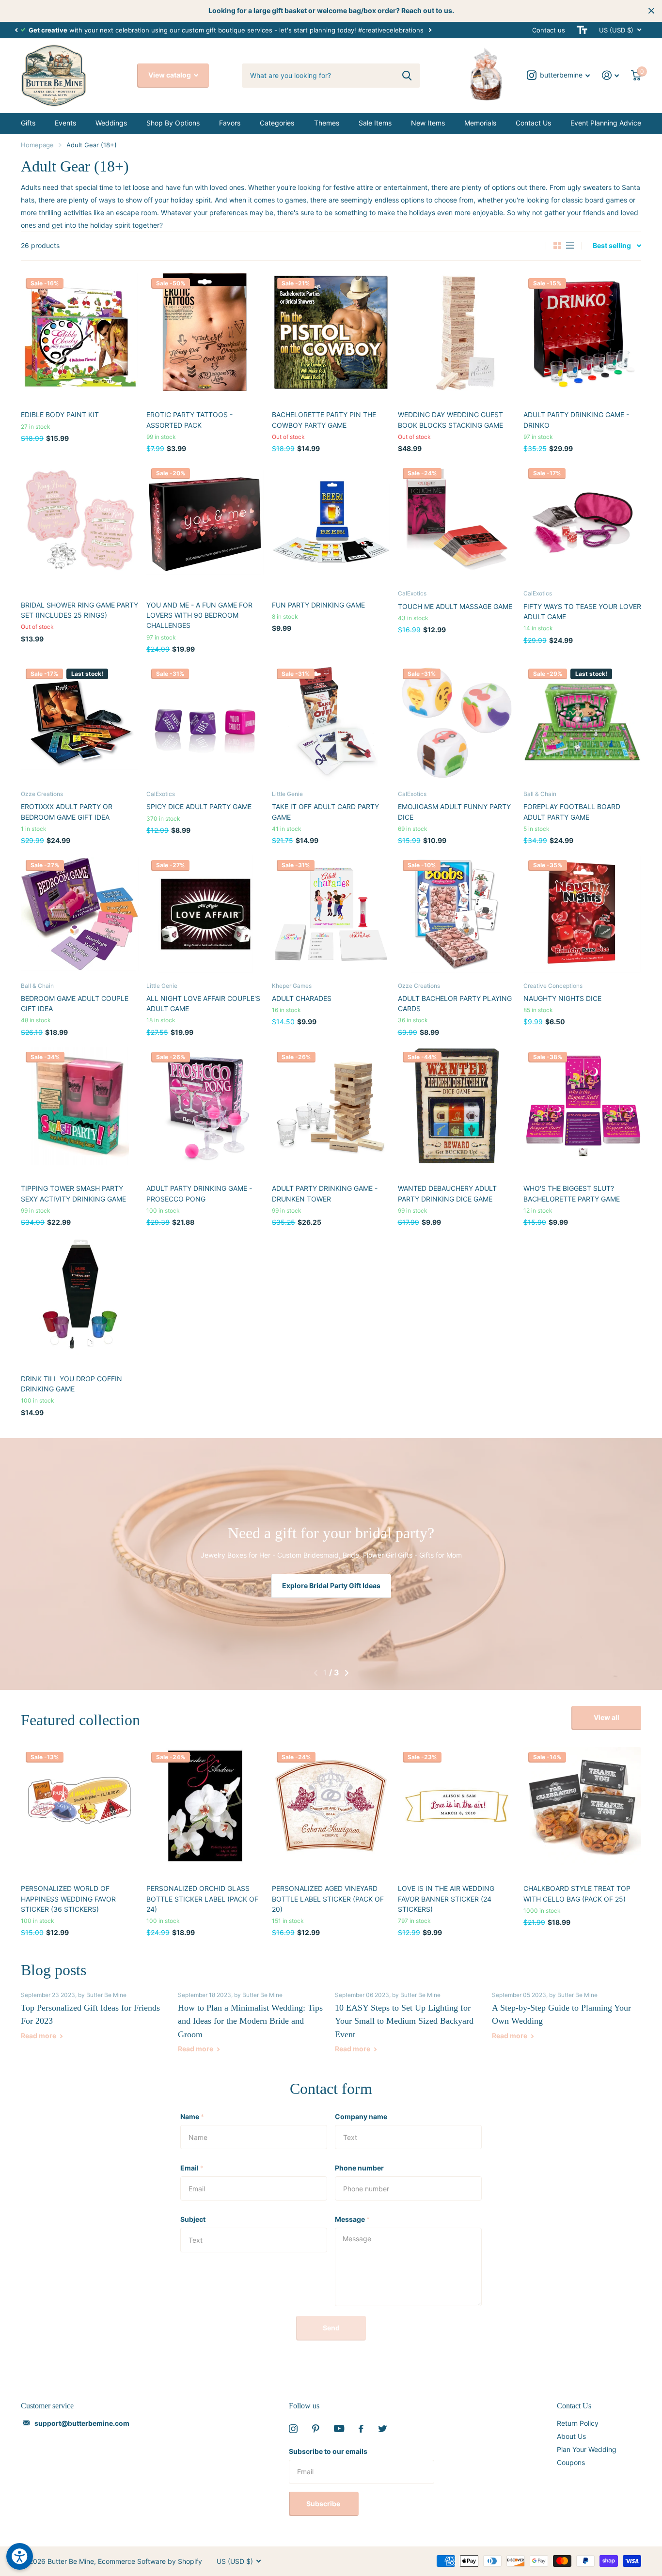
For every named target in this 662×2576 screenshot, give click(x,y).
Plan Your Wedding (587, 2449)
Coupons (571, 2462)
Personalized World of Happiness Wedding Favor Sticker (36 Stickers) (68, 1899)
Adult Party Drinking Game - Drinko (576, 420)
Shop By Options (173, 123)
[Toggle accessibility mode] (582, 30)
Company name (361, 2116)
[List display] (570, 246)
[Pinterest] (316, 2429)
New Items (428, 123)
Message (352, 2219)
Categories (277, 123)
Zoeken (407, 76)
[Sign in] (611, 75)
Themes (327, 123)
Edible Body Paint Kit (60, 414)
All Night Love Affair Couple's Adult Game (203, 1003)
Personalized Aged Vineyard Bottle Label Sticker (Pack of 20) (328, 1899)
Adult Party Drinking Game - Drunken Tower (325, 1193)
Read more (39, 2036)
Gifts (28, 123)
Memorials (480, 123)
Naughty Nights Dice (562, 998)
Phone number (359, 2168)
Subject (193, 2219)
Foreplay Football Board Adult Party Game (572, 812)
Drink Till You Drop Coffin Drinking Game (71, 1384)
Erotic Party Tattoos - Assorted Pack (189, 420)
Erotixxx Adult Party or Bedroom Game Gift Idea (67, 812)
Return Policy (578, 2423)
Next (441, 30)
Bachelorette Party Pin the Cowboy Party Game (324, 420)
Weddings (111, 123)
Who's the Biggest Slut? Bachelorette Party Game (572, 1193)
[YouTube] (339, 2428)
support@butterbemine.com (82, 2423)
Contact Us (533, 123)
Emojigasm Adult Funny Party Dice (454, 812)
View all (607, 1717)
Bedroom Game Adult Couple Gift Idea (75, 1003)
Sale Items (375, 123)
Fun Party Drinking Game (318, 605)
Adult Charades (302, 998)
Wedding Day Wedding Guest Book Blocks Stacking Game (450, 420)
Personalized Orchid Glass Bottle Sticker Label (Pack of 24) (202, 1899)
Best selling (612, 245)
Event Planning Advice (606, 123)
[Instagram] (293, 2429)
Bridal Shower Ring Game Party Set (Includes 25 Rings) (79, 610)
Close (651, 11)
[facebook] (361, 2429)
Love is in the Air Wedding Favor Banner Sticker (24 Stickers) (446, 1899)
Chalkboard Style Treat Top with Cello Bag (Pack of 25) (577, 1893)
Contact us (549, 30)
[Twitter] (382, 2429)
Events (65, 123)
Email (192, 2168)
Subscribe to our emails (328, 2451)
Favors (230, 123)
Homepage (37, 145)
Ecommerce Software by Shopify (150, 2561)
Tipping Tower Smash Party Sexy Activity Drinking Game (73, 1193)
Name (192, 2116)
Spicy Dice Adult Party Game (199, 806)
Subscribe (324, 2504)
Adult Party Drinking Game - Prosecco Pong (199, 1193)
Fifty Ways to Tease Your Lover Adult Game (582, 611)
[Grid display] (557, 246)
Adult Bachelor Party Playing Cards (455, 1003)
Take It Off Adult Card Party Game (325, 812)
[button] (16, 30)
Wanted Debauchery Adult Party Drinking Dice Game (447, 1193)
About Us (571, 2436)
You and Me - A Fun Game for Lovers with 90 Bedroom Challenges (199, 615)
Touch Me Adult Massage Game (455, 606)
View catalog (170, 75)
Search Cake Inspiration (331, 1585)
